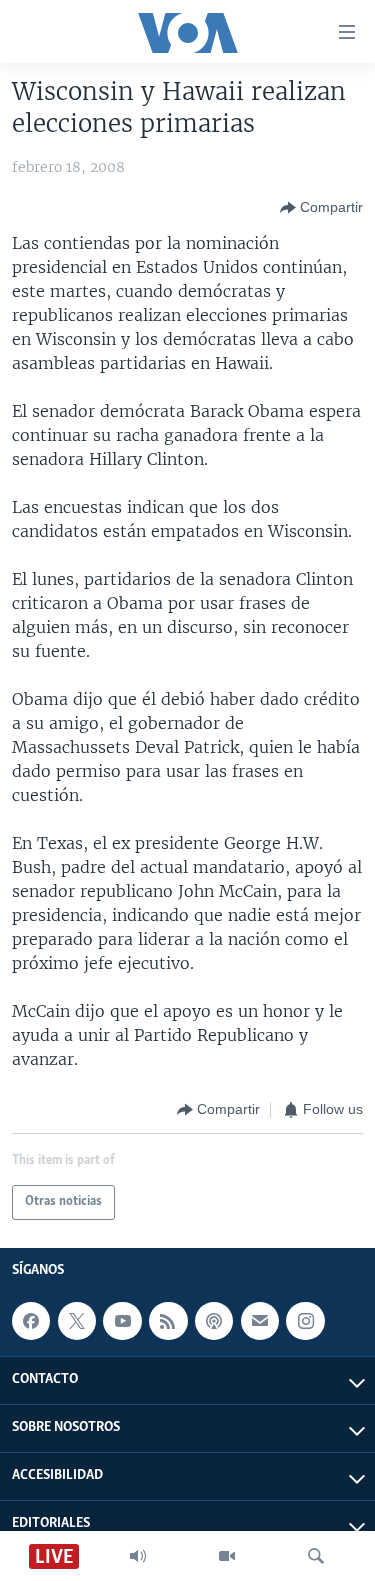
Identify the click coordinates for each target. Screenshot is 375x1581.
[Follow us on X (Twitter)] (77, 1321)
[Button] (321, 208)
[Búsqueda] (316, 1556)
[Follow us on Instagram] (305, 1321)
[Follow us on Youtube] (122, 1321)
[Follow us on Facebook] (31, 1321)
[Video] (227, 1556)
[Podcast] (214, 1321)
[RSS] (168, 1321)
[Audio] (138, 1556)
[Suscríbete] (260, 1321)
